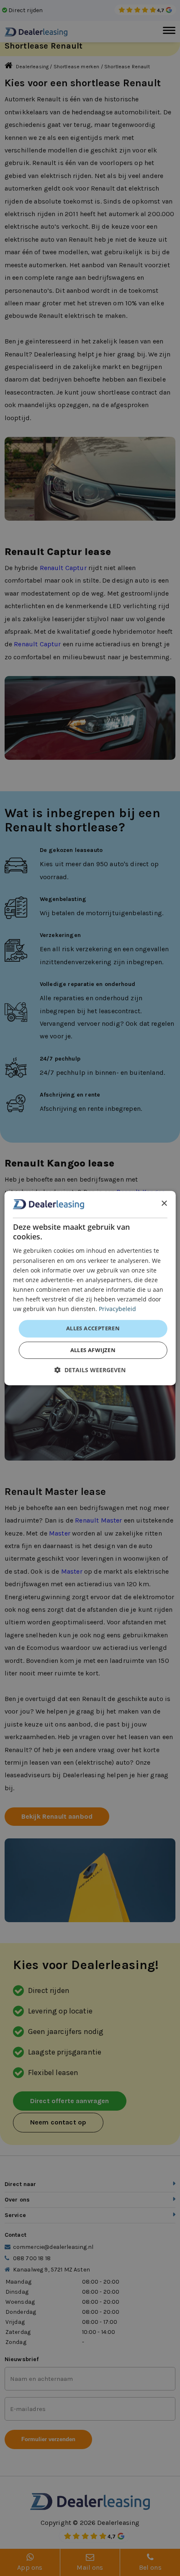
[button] (90, 1370)
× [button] (164, 1204)
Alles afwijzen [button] (93, 1350)
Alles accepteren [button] (93, 1328)
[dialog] (90, 1288)
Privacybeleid (117, 1309)
